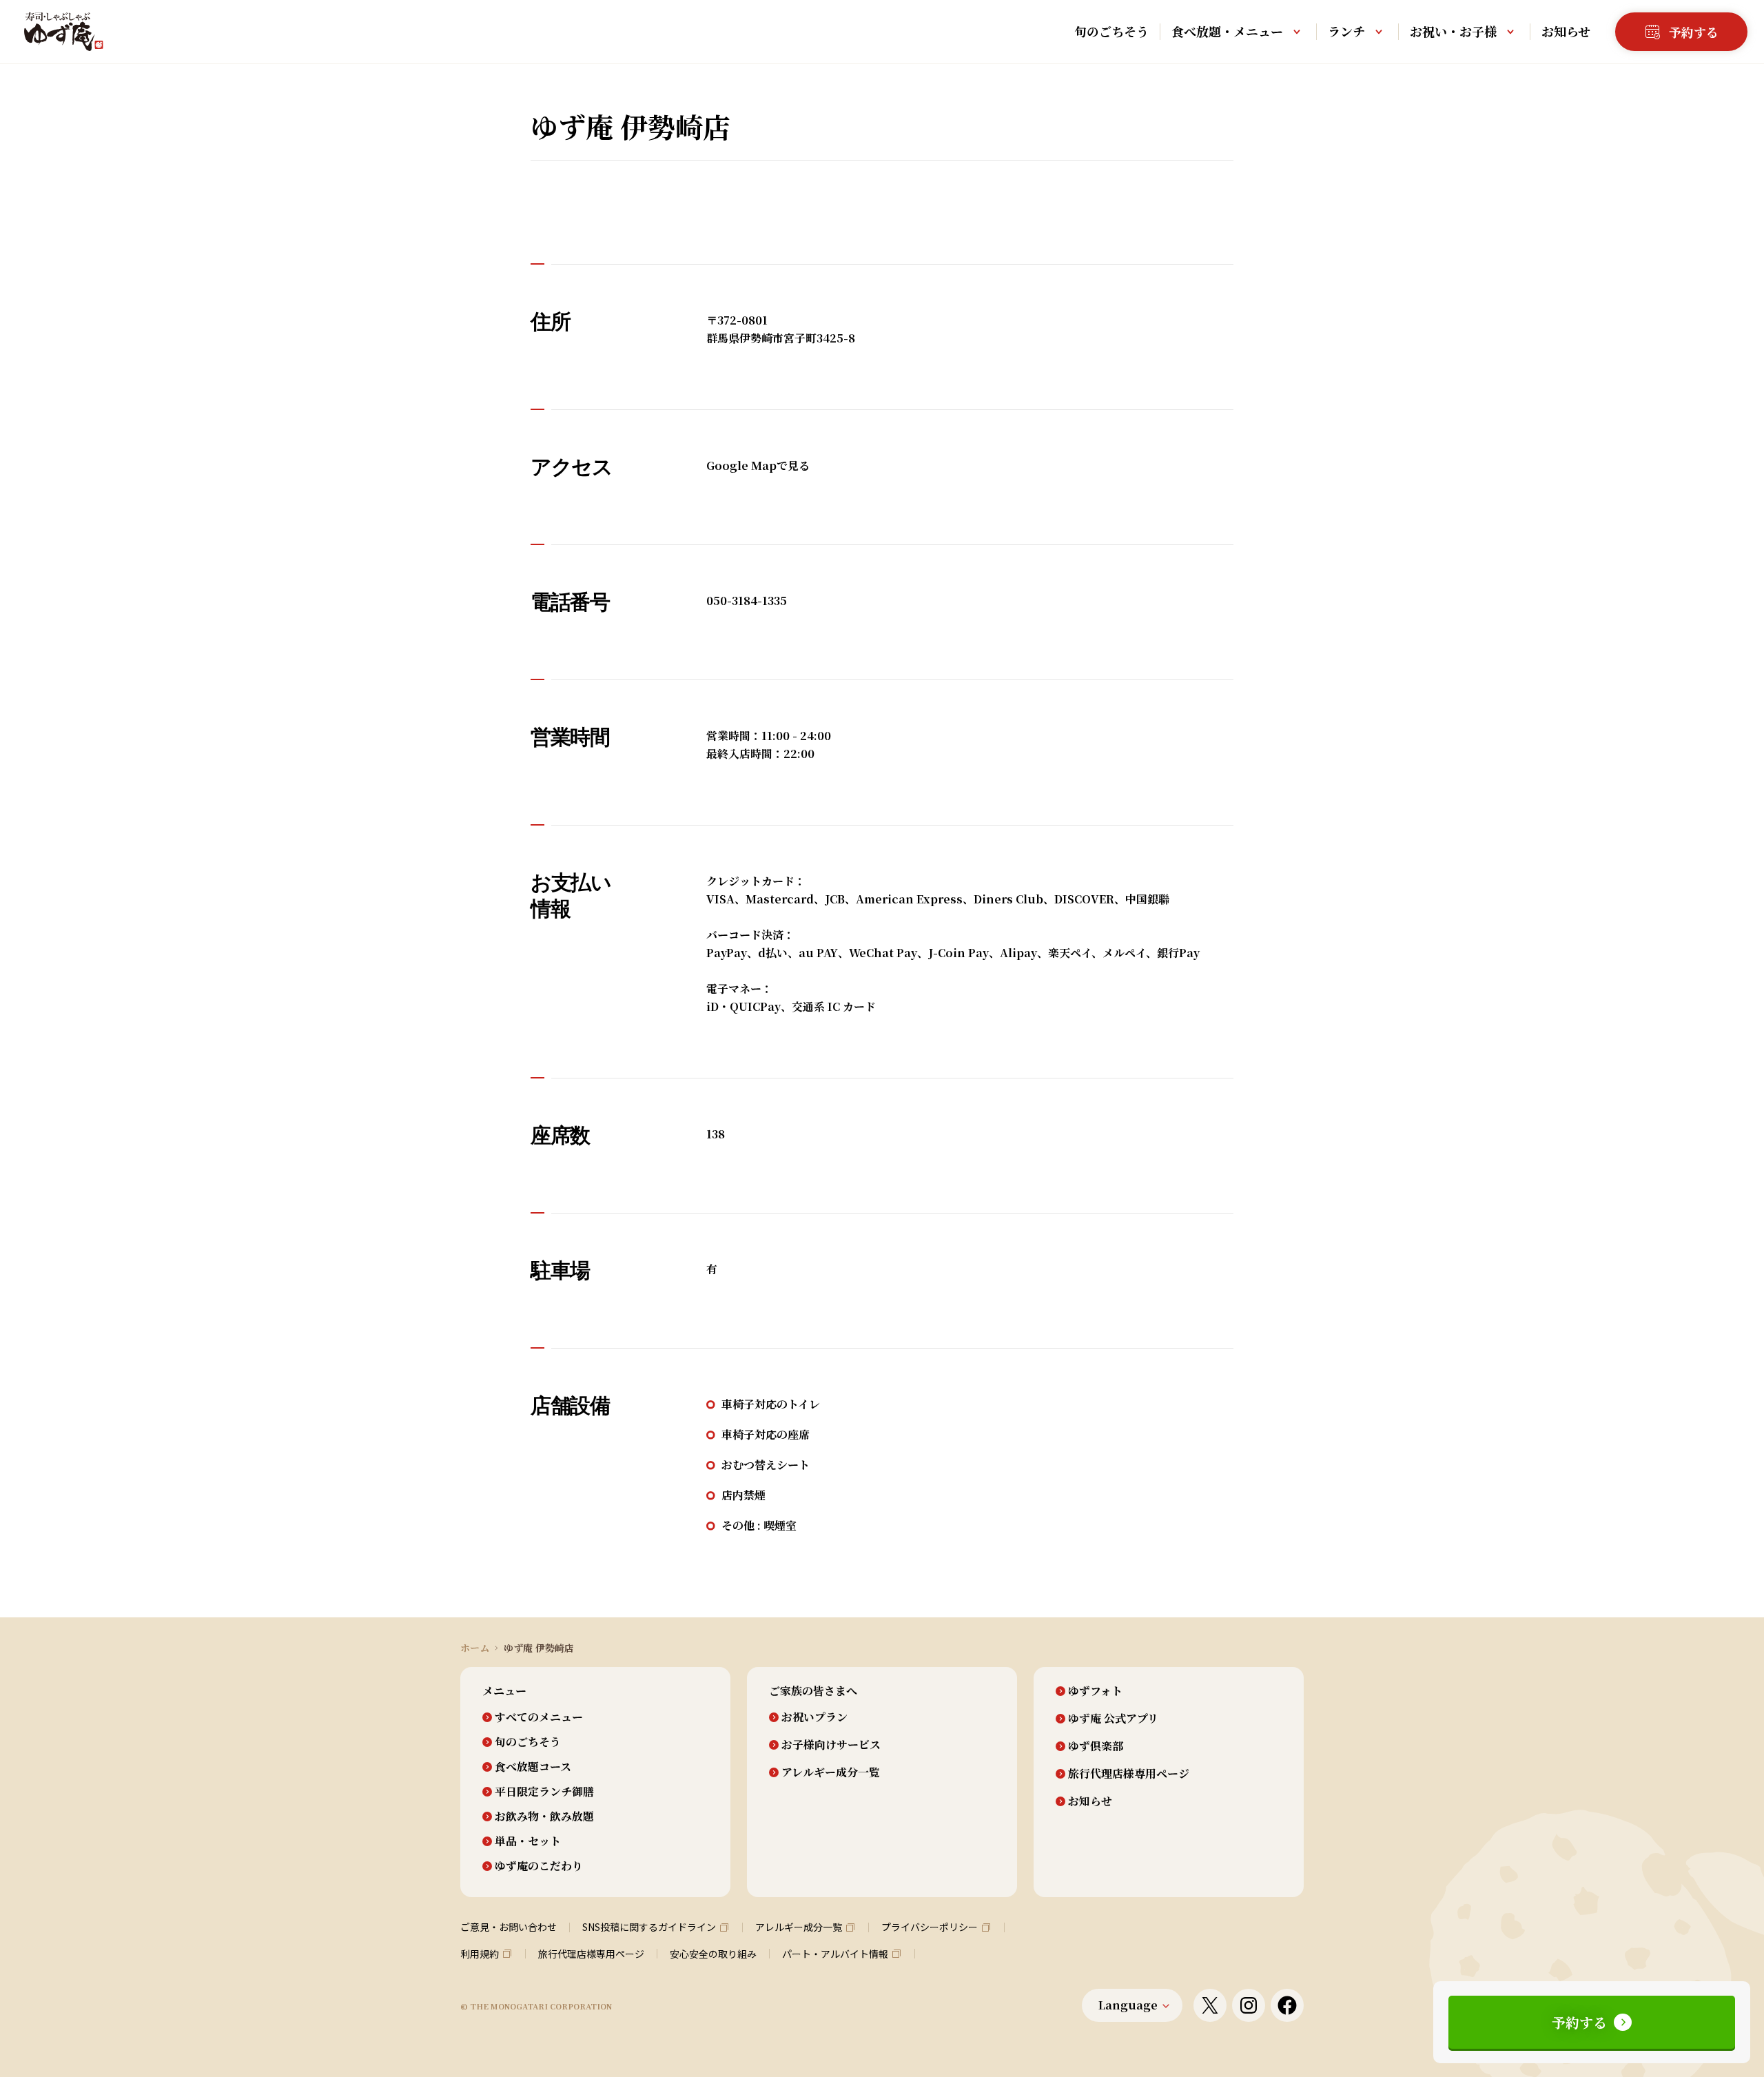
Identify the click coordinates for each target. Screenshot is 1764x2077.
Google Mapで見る (758, 465)
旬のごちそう (1111, 31)
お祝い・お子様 (1453, 31)
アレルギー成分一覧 (831, 1772)
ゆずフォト (1095, 1691)
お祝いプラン (814, 1717)
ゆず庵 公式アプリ (1113, 1719)
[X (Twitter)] (1210, 2005)
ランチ (1346, 31)
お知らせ (1566, 31)
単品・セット (528, 1841)
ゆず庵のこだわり (539, 1866)
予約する (1579, 2022)
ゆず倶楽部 (1096, 1746)
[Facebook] (1287, 2005)
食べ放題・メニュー (1227, 31)
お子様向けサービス (831, 1745)
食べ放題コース (533, 1767)
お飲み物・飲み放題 (544, 1817)
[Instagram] (1249, 2005)
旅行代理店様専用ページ (1129, 1774)
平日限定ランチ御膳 (544, 1792)
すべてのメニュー (539, 1717)
